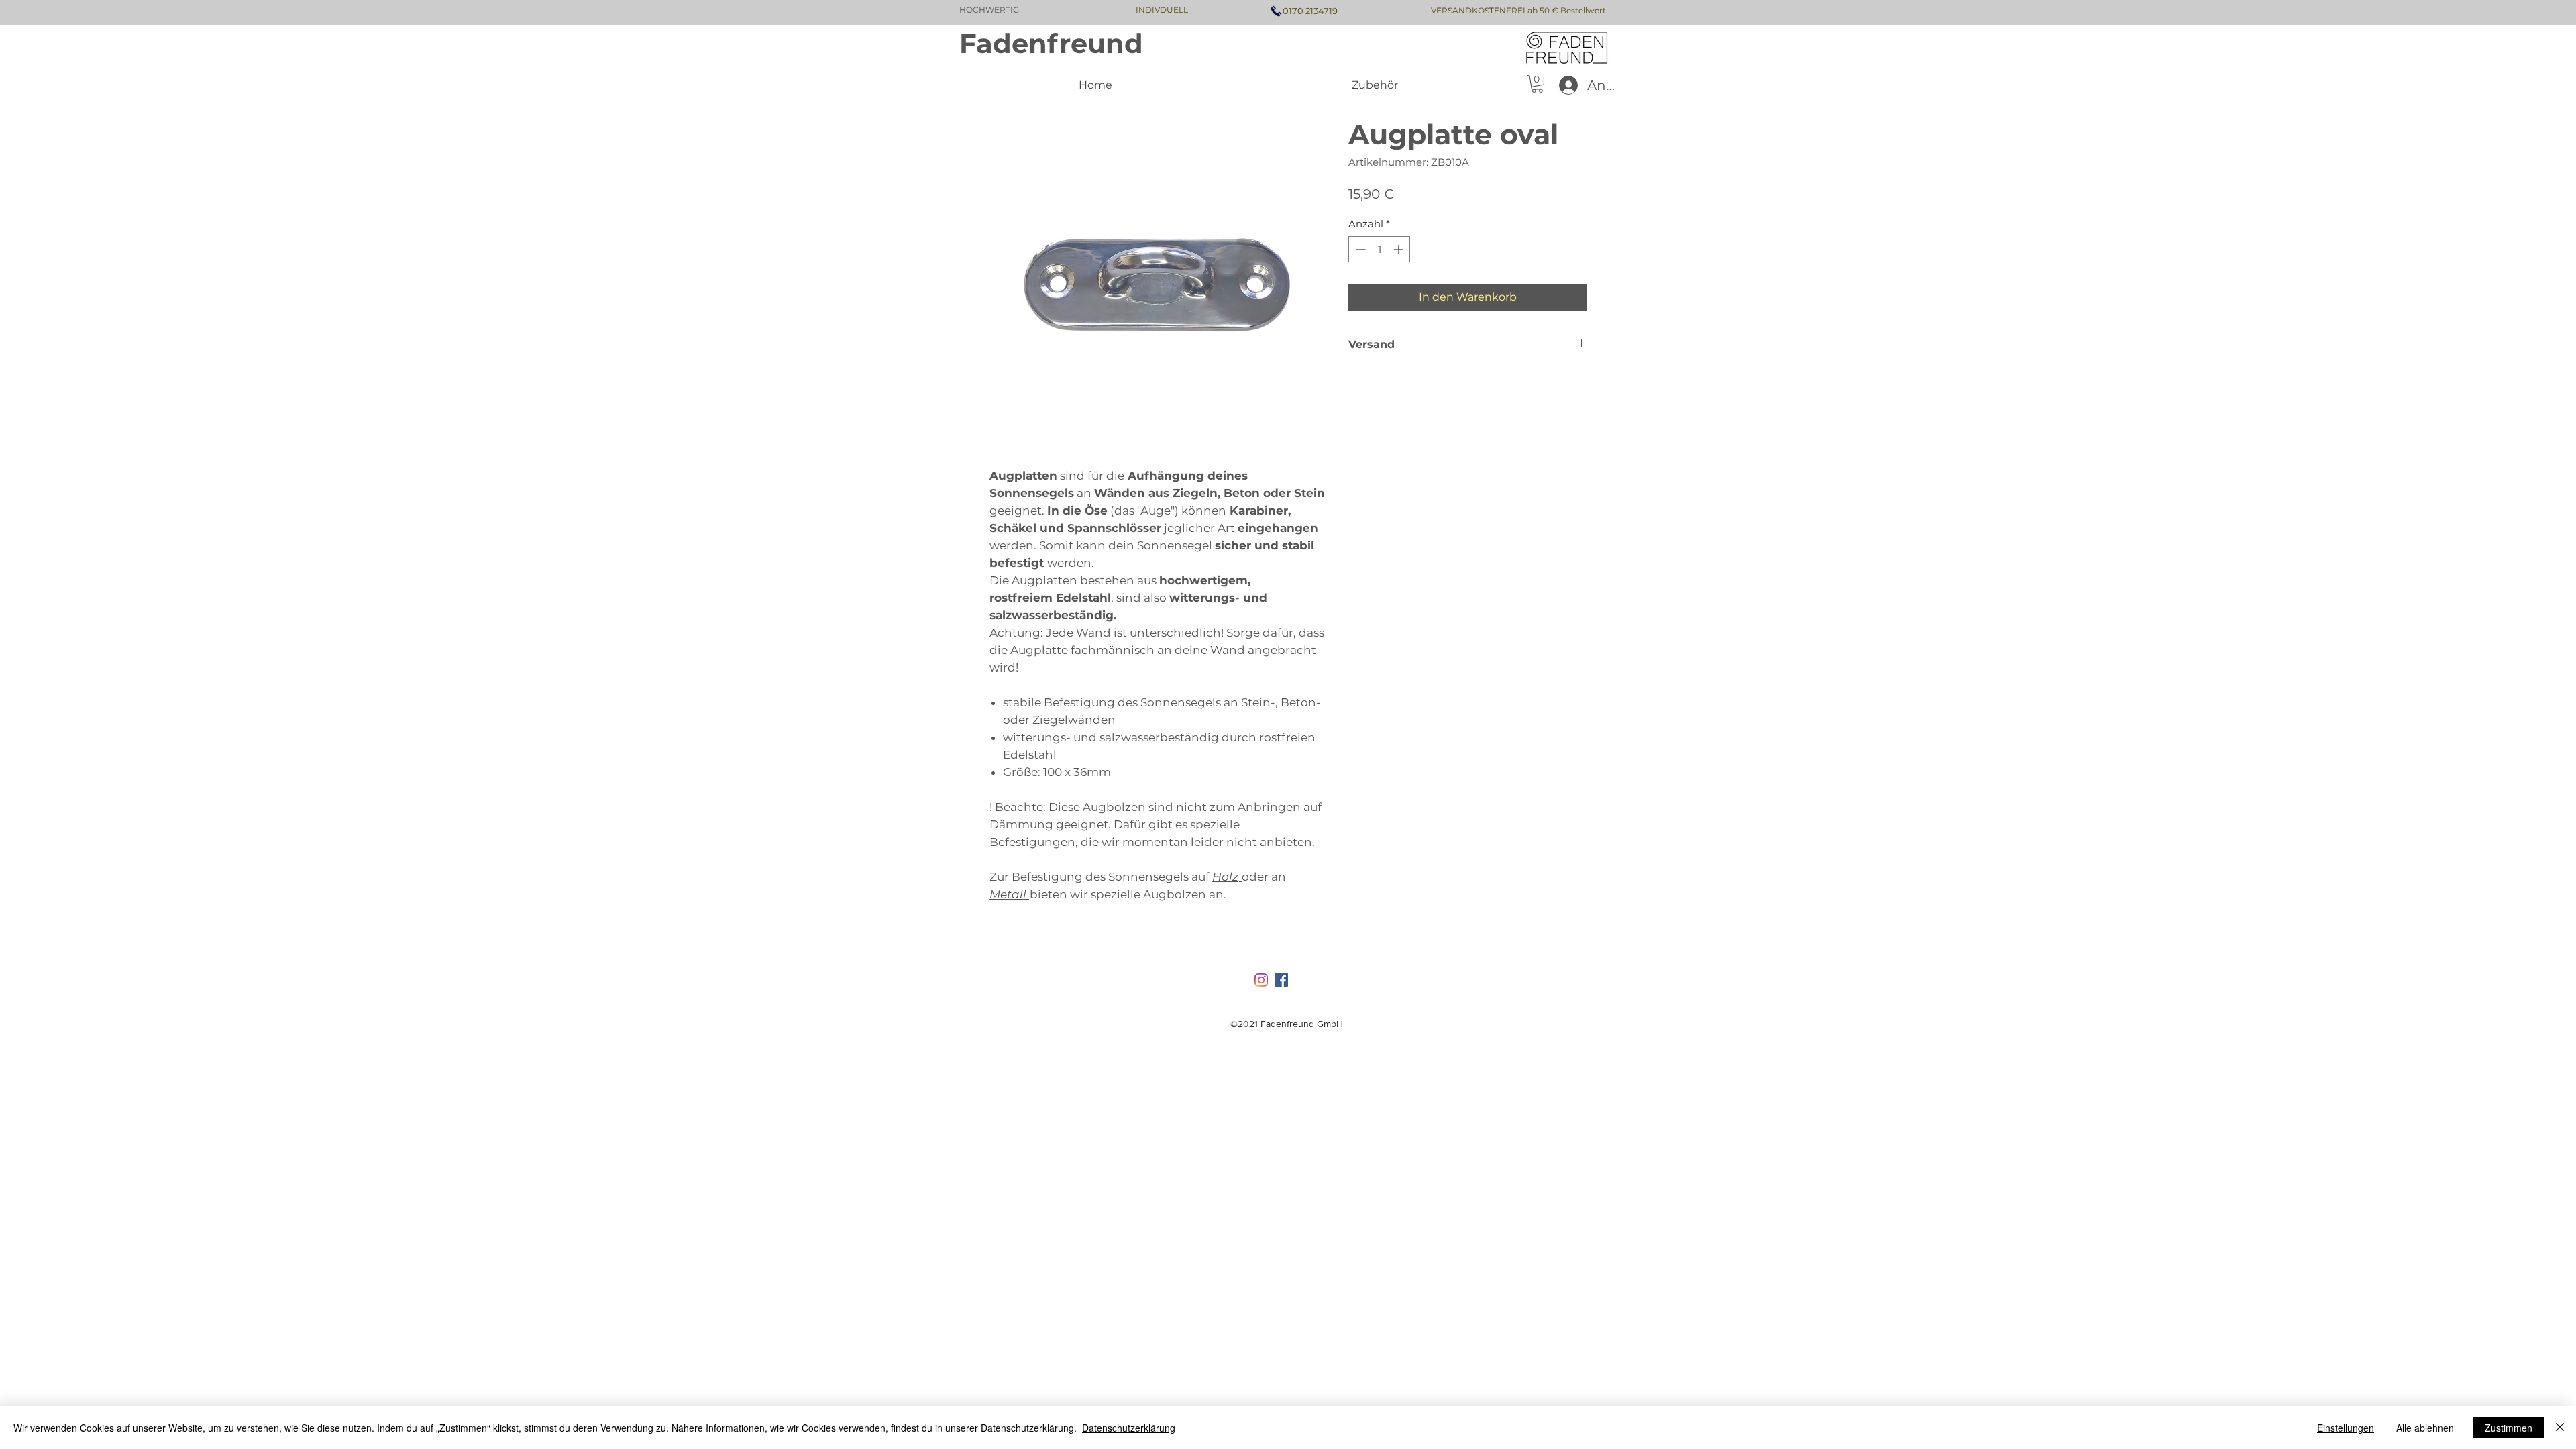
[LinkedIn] (1261, 980)
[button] (1537, 84)
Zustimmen (2509, 1428)
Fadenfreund (1051, 43)
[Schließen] (2560, 1428)
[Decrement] (1359, 249)
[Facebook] (1281, 980)
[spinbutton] (1380, 249)
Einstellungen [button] (2346, 1428)
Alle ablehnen (2425, 1428)
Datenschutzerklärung (1129, 1428)
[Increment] (1400, 249)
